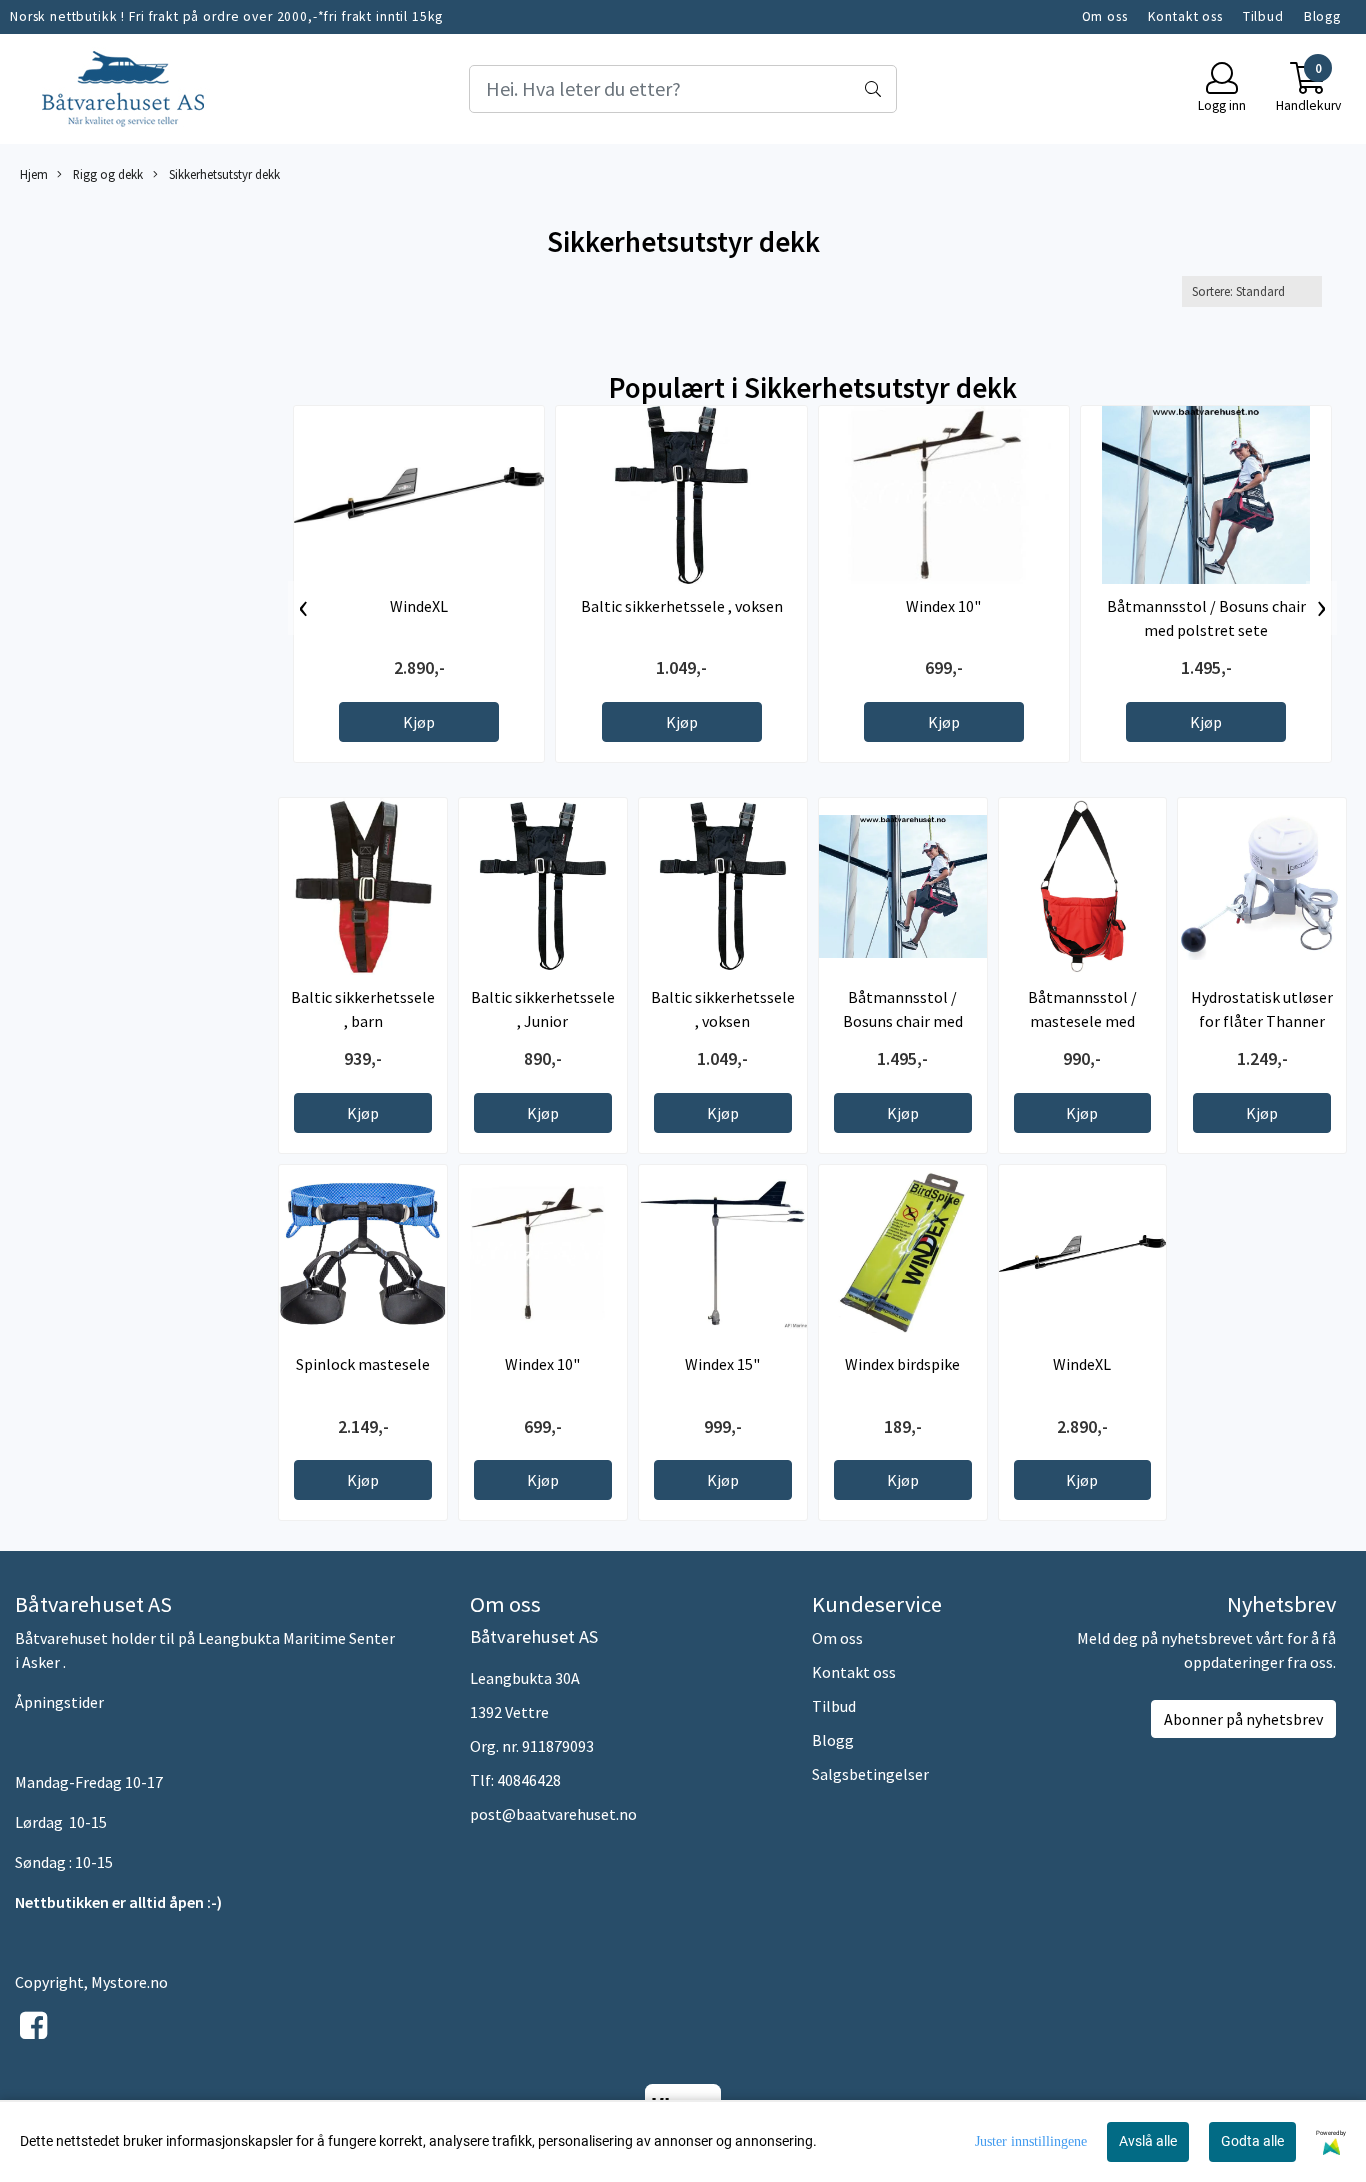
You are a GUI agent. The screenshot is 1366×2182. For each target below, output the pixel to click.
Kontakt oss (1185, 16)
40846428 (529, 1780)
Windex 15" (722, 1364)
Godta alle (1252, 2141)
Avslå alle (1148, 2141)
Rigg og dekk (106, 174)
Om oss (1105, 16)
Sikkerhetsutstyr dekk (223, 174)
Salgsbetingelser (870, 1774)
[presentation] (303, 608)
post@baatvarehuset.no (553, 1814)
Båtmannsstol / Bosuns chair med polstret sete (903, 1021)
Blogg (1322, 16)
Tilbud (1263, 16)
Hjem (34, 174)
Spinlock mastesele (363, 1364)
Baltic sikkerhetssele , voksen (682, 606)
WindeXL (419, 606)
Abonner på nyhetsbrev (1243, 1719)
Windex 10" (943, 606)
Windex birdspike (902, 1364)
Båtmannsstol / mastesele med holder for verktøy (1082, 1021)
